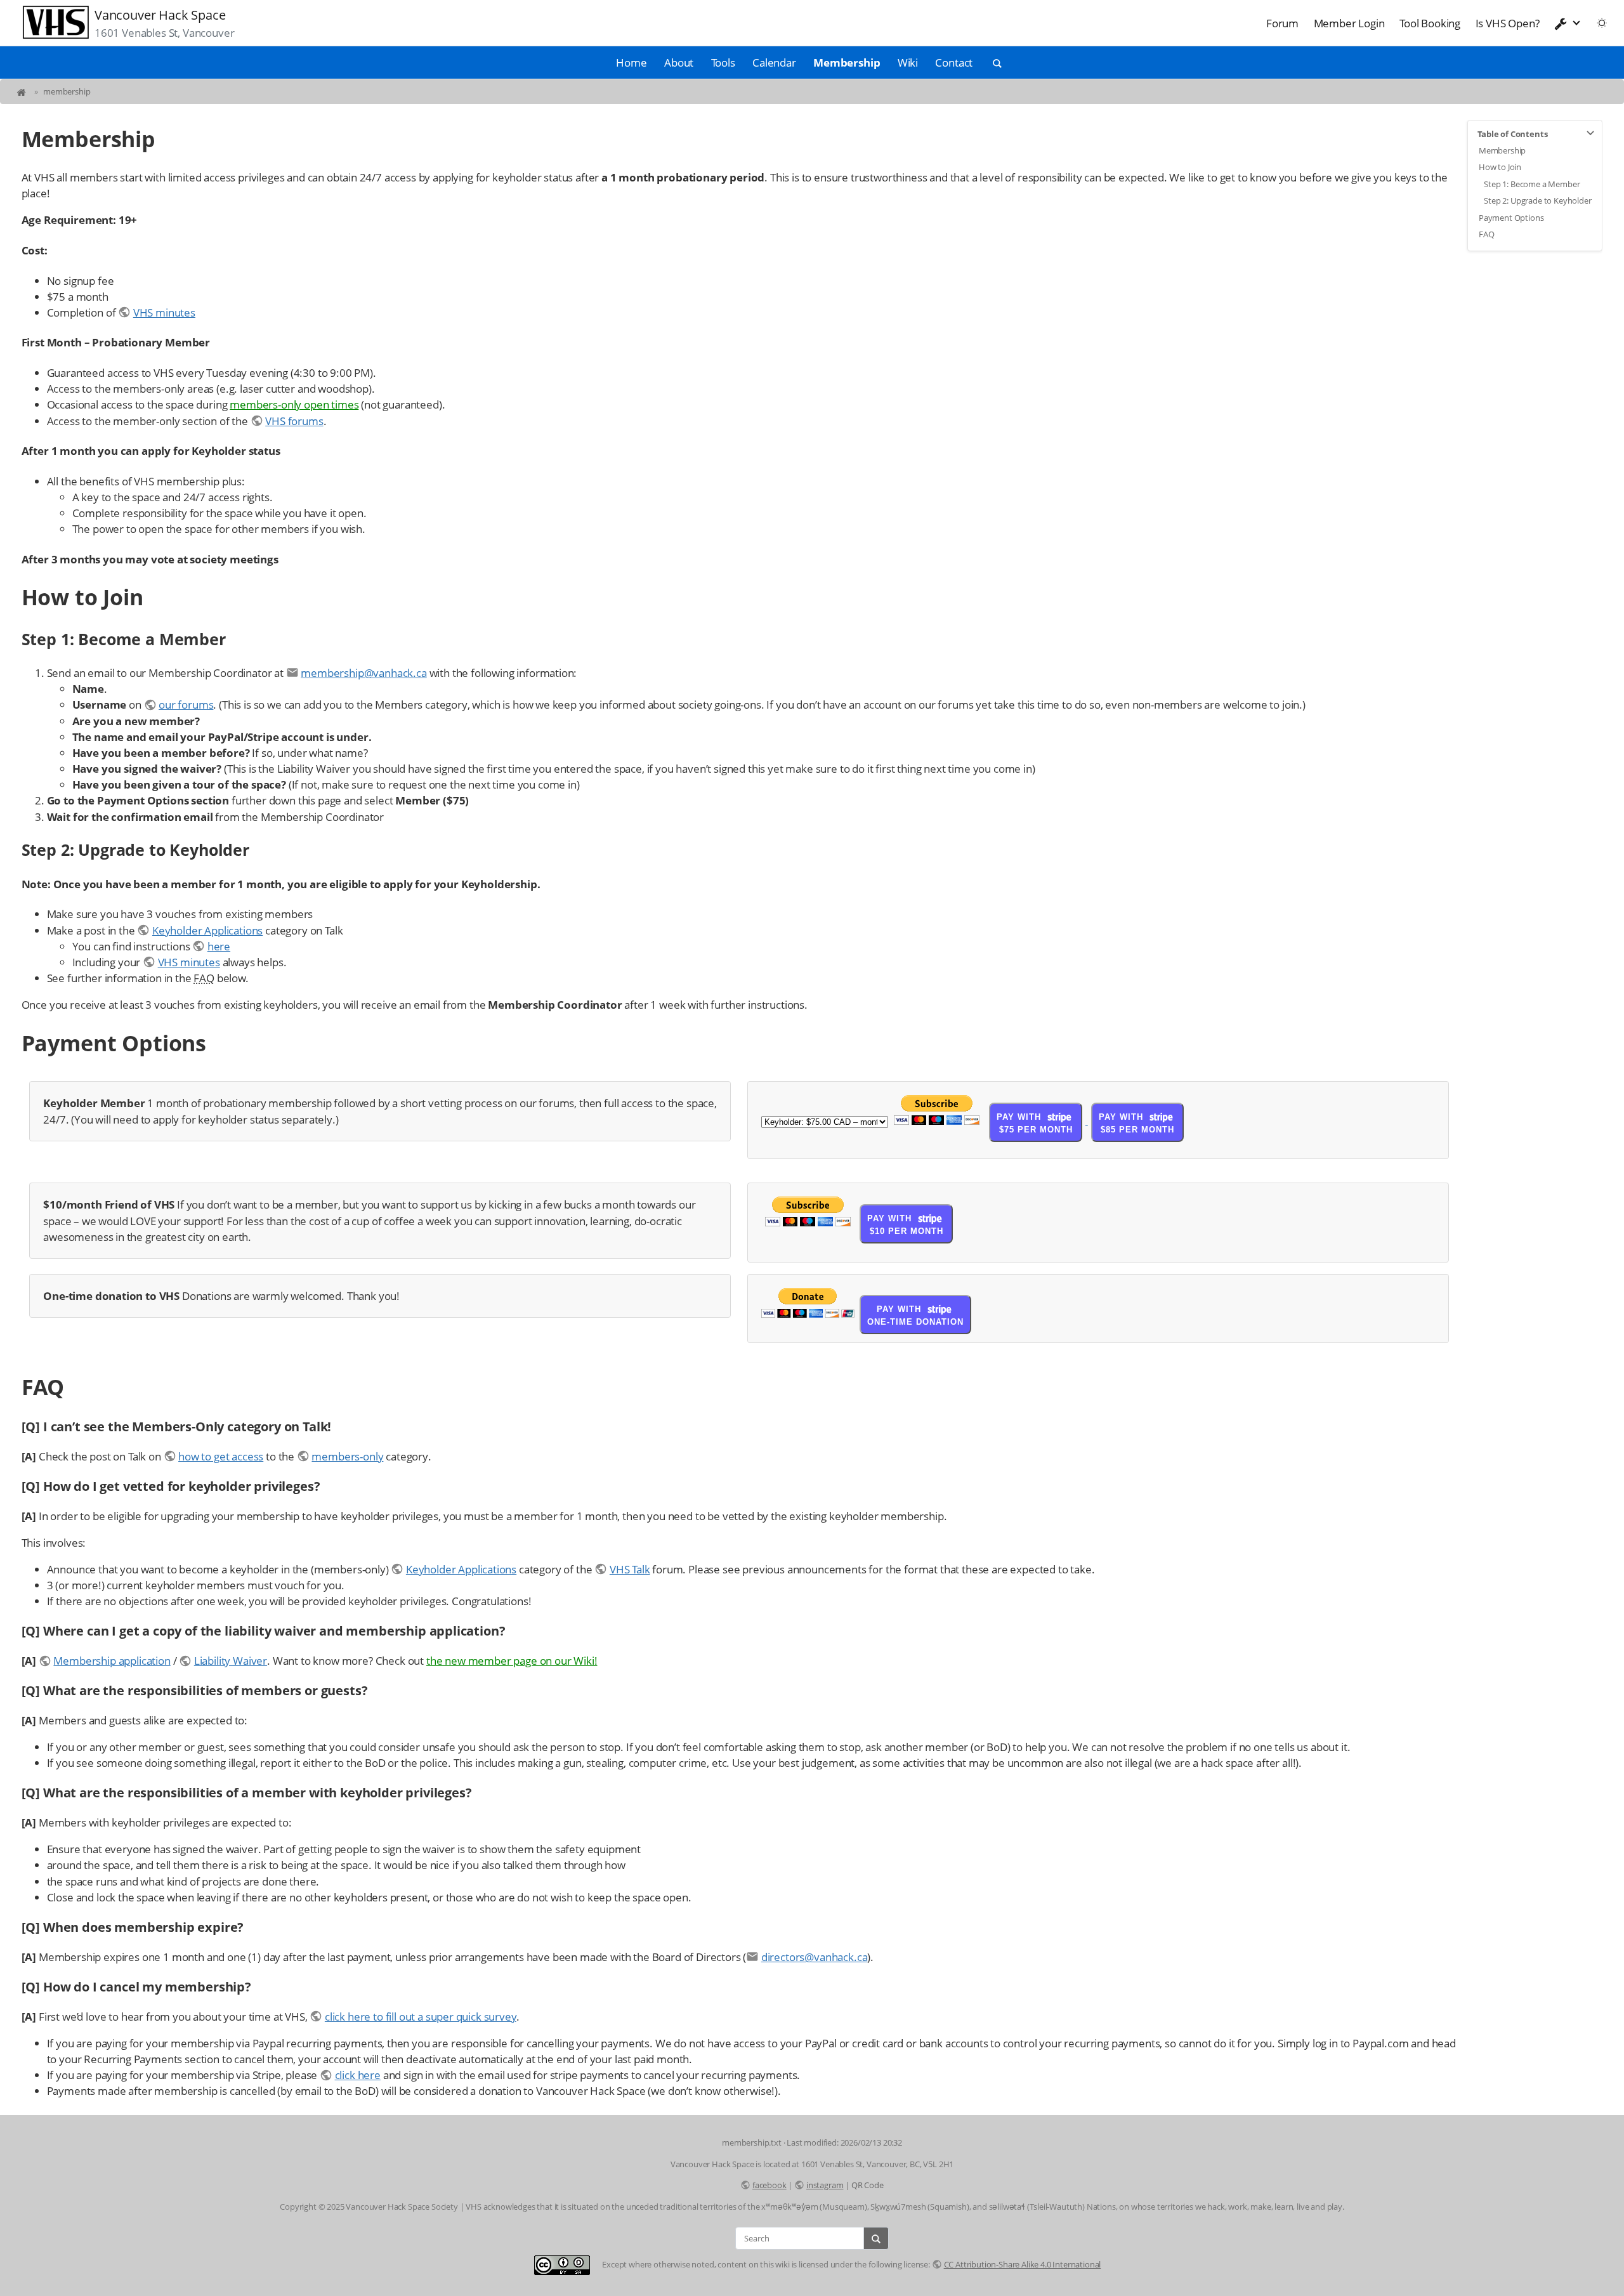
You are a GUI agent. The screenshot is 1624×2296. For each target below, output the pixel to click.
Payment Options (1511, 218)
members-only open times (294, 404)
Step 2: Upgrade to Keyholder (1537, 200)
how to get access (221, 1456)
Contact (954, 62)
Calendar (774, 62)
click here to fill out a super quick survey (420, 2017)
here (219, 946)
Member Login (1349, 23)
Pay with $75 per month (1034, 1123)
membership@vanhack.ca (363, 673)
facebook (769, 2185)
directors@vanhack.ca (814, 1957)
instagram (825, 2185)
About (679, 62)
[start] (23, 91)
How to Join (1500, 167)
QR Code (868, 2185)
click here (358, 2075)
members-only (347, 1456)
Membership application (112, 1661)
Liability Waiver (231, 1661)
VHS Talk (630, 1569)
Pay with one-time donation (915, 1315)
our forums (186, 705)
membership (67, 91)
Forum (1282, 23)
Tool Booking (1430, 23)
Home (631, 62)
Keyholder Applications (207, 930)
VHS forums (294, 421)
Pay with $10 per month (905, 1225)
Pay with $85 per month (1136, 1123)
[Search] (876, 2238)
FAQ (1487, 234)
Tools (723, 62)
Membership (847, 62)
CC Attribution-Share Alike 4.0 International (1022, 2264)
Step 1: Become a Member (1532, 184)
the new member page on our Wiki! (512, 1661)
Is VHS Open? (1508, 23)
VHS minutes (164, 312)
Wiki (908, 62)
